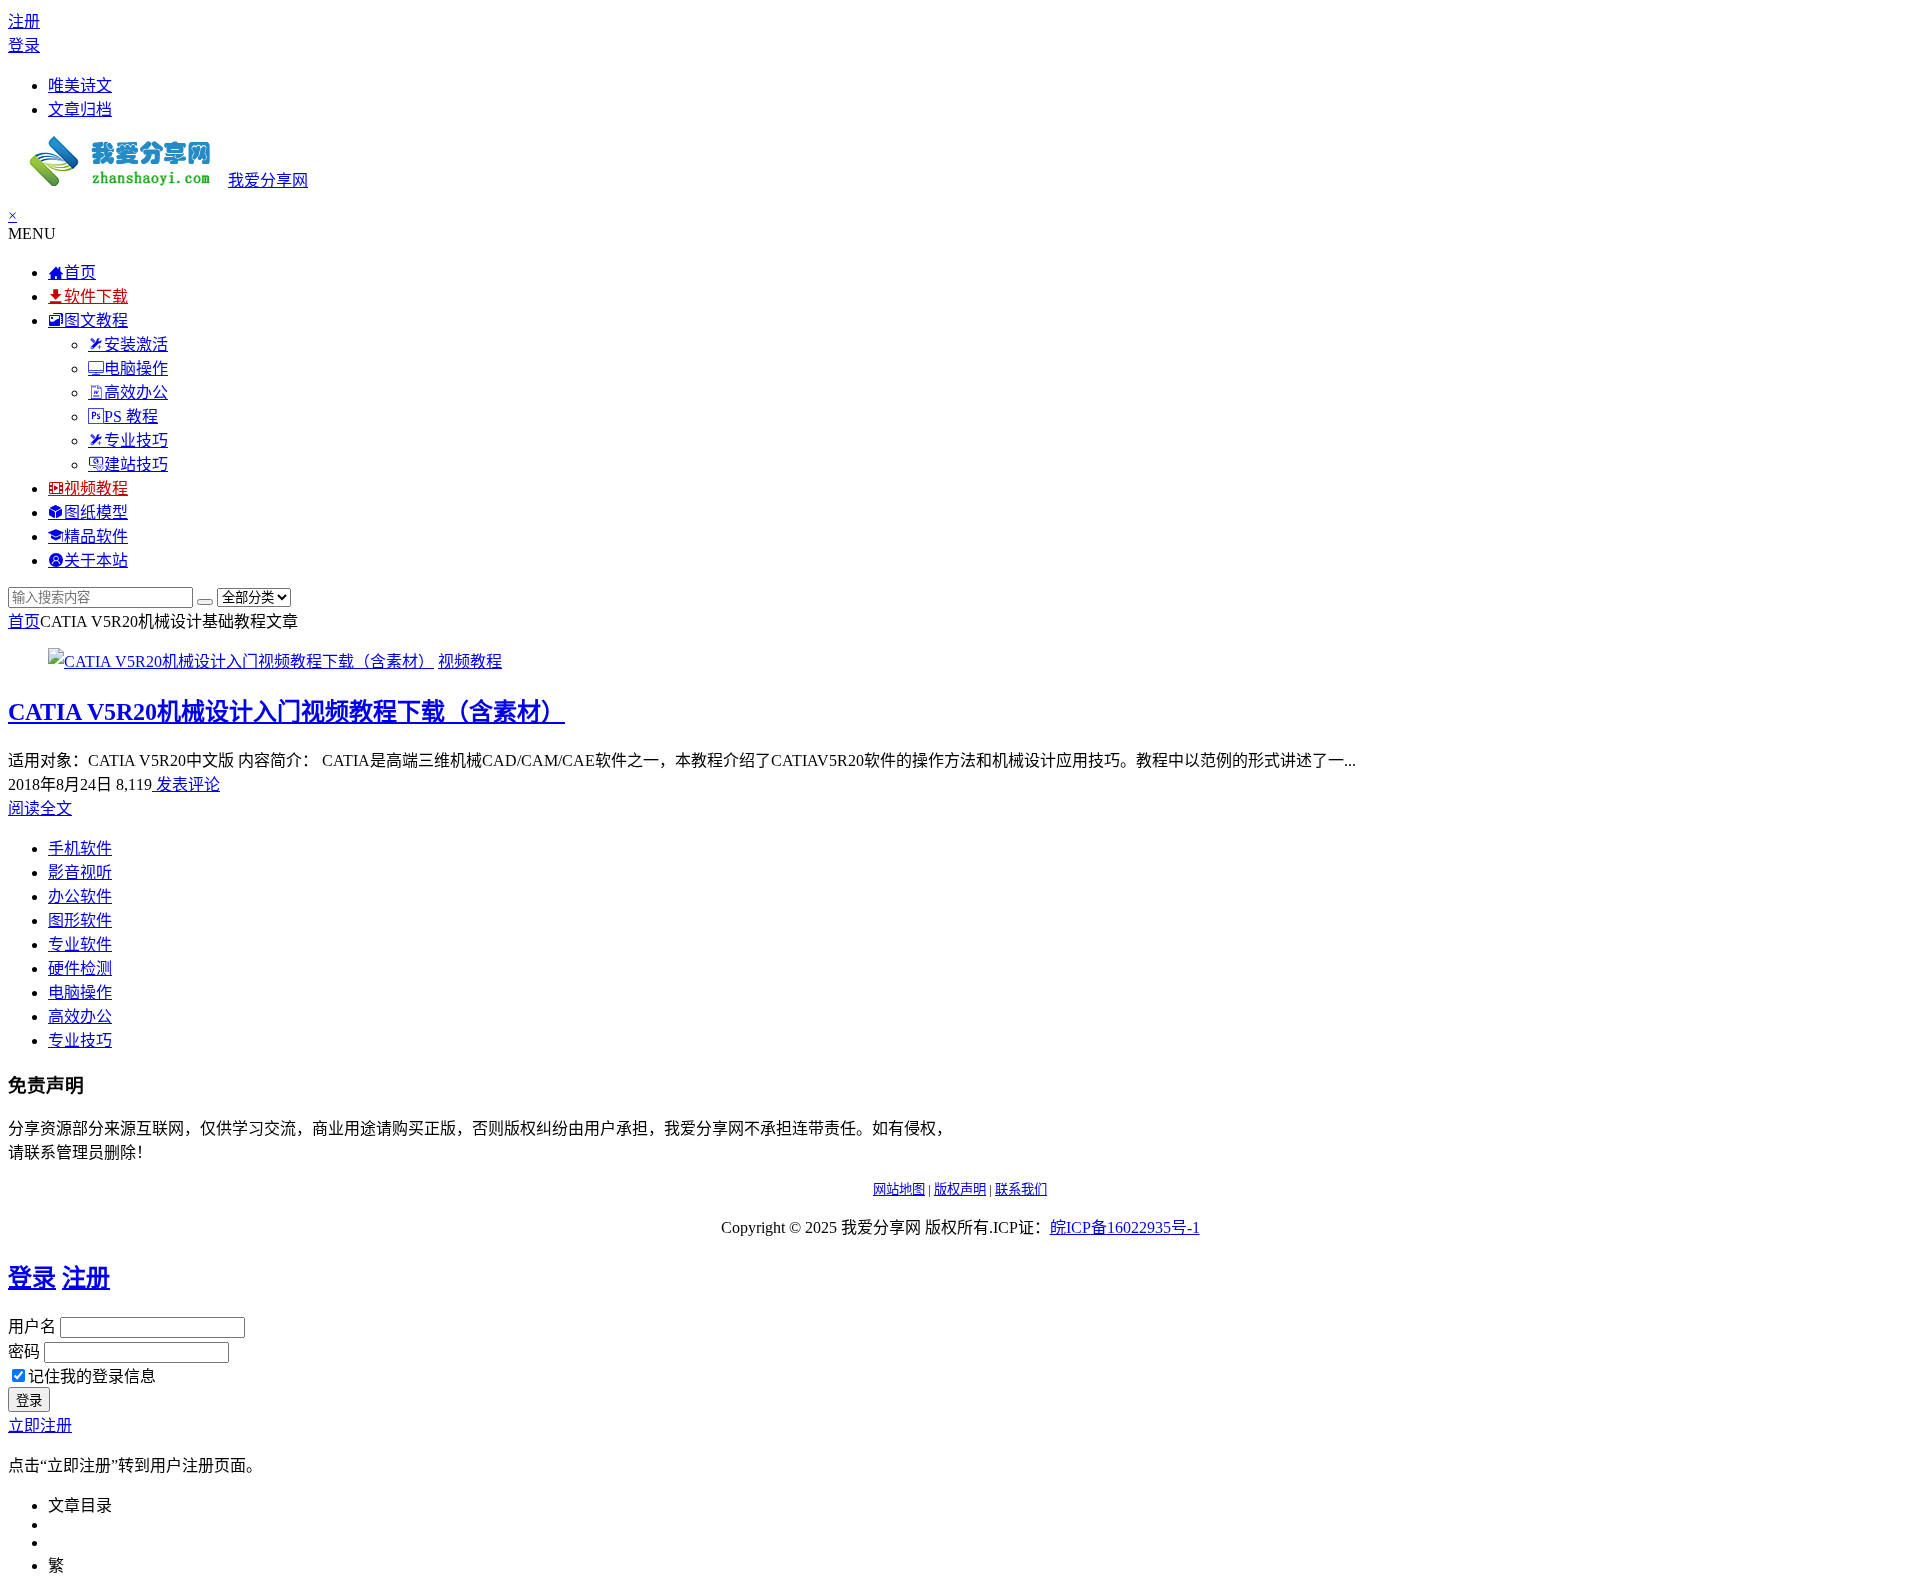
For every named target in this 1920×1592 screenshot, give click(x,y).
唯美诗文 (80, 85)
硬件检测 (80, 968)
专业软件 (80, 944)
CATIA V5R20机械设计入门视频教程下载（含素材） (286, 712)
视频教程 (470, 661)
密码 (24, 1351)
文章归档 (80, 109)
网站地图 (899, 1189)
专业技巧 (80, 1040)
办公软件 (80, 896)
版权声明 (960, 1189)
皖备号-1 (1125, 1227)
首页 (24, 621)
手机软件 (80, 848)
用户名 (32, 1326)
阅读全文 (40, 808)
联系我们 (1021, 1189)
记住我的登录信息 (92, 1376)
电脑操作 (80, 992)
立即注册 (40, 1425)
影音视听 (80, 872)
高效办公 (80, 1016)
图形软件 (80, 920)
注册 (24, 21)
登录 (24, 45)
